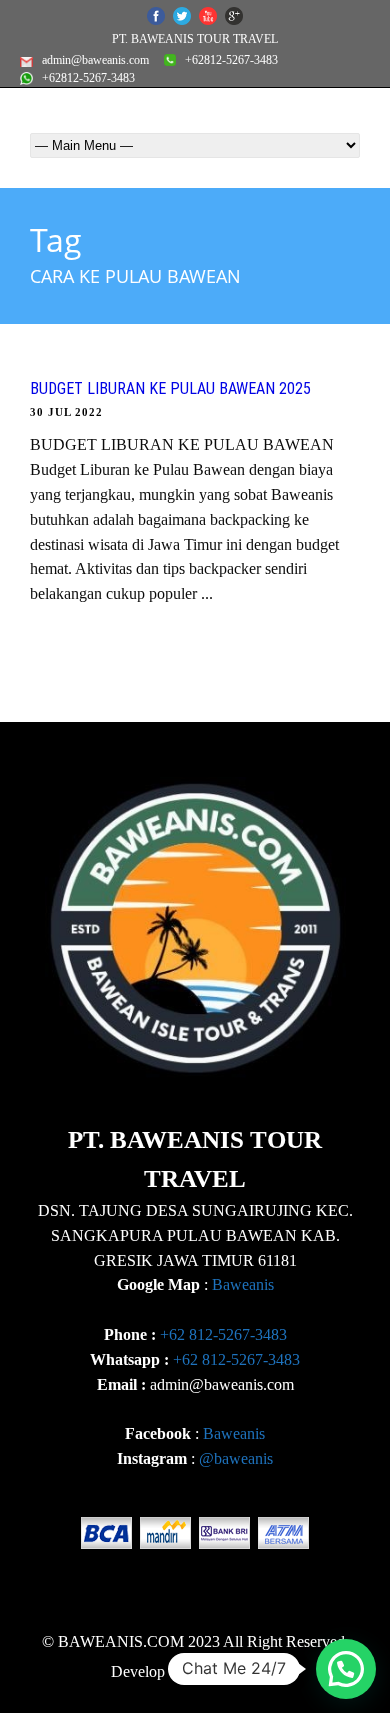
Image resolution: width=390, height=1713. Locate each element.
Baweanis (243, 1284)
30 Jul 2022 (66, 412)
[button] (346, 1669)
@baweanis (236, 1458)
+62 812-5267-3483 (223, 1334)
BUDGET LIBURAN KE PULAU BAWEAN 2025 (170, 388)
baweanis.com (234, 1671)
